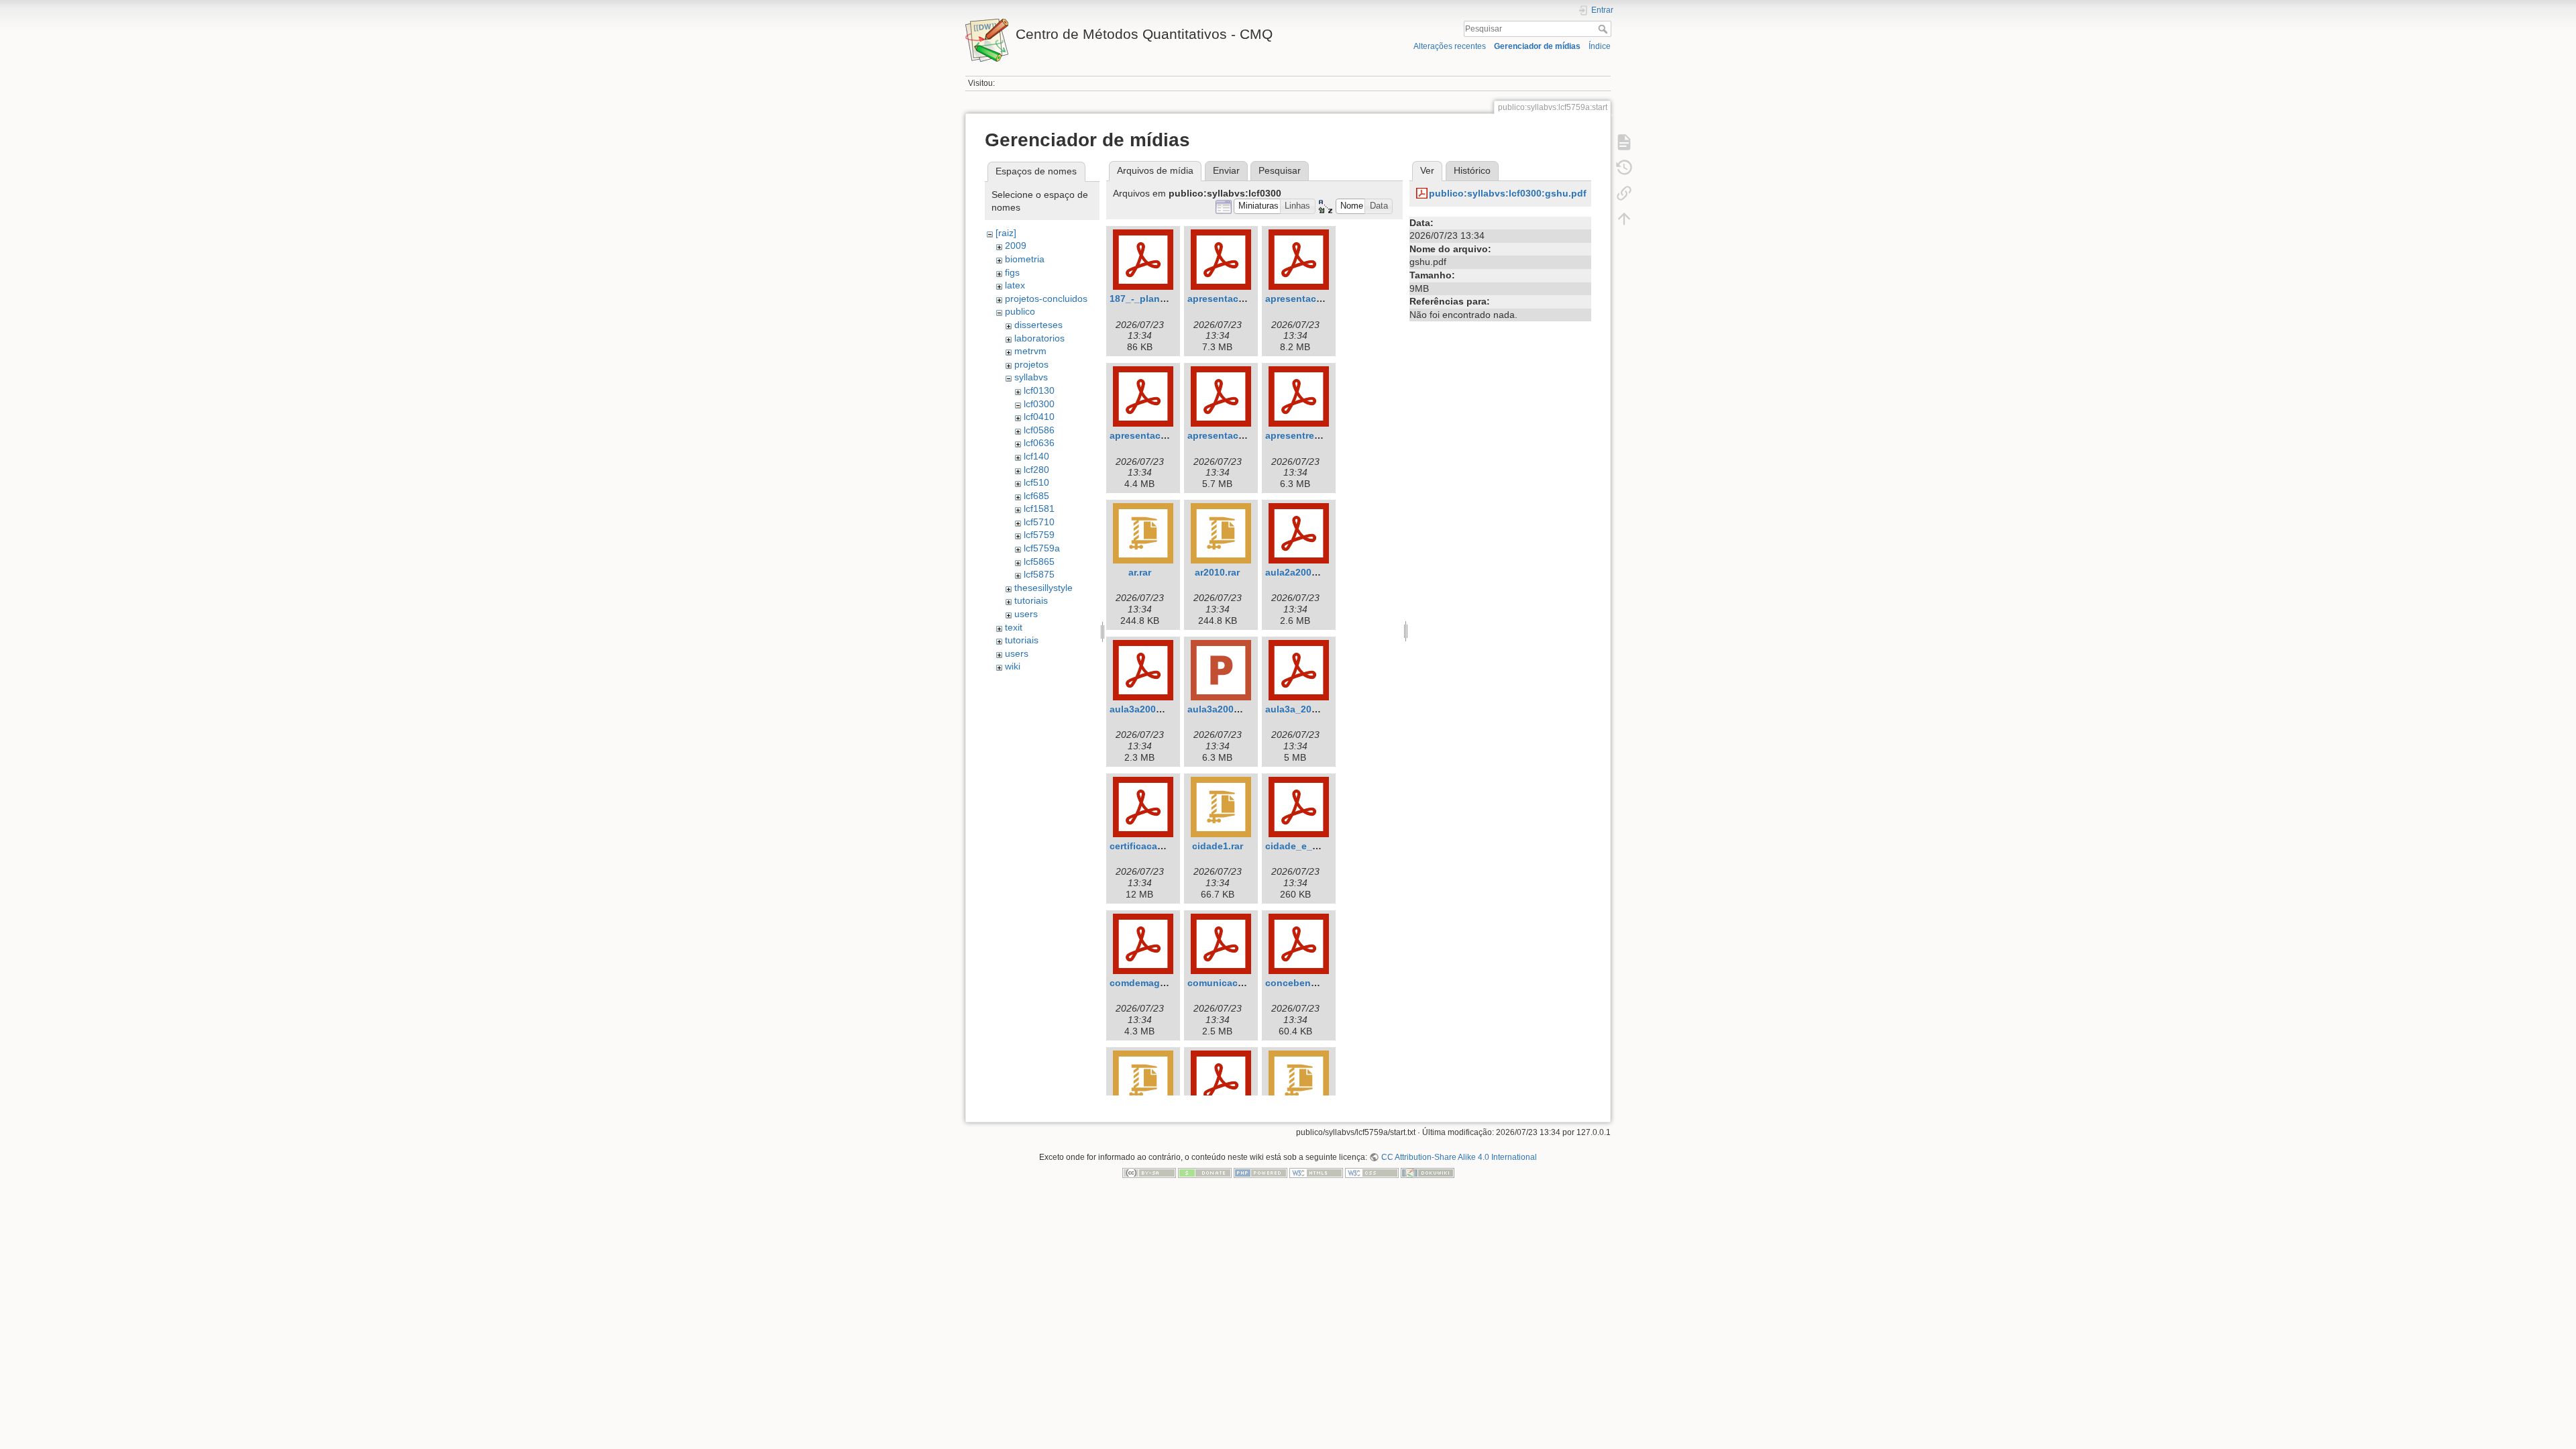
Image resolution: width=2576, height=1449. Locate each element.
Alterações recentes (1450, 46)
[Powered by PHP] (1260, 1173)
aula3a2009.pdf (1144, 709)
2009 (1016, 246)
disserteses (1038, 325)
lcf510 (1036, 482)
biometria (1025, 259)
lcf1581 (1039, 508)
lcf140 (1036, 456)
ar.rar (1140, 572)
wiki (1013, 666)
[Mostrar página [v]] (1624, 142)
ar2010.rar (1217, 572)
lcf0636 (1039, 443)
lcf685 (1036, 496)
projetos (1031, 364)
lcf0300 (1039, 404)
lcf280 (1036, 470)
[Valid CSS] (1372, 1173)
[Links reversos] (1624, 193)
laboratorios (1039, 338)
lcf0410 (1039, 417)
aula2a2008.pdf (1300, 572)
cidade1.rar (1218, 846)
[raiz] (1006, 233)
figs (1012, 272)
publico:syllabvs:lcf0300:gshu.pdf (1508, 193)
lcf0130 (1039, 390)
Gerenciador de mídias (1537, 46)
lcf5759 (1039, 535)
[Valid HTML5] (1316, 1173)
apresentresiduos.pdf (1314, 435)
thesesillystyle (1043, 588)
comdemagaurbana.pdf (1163, 983)
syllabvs (1031, 377)
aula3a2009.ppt (1222, 709)
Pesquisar (1604, 29)
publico (1020, 311)
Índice (1600, 46)
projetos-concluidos (1046, 299)
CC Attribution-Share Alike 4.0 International (1459, 1157)
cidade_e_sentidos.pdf (1318, 846)
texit (1014, 627)
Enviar (1226, 170)
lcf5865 (1039, 561)
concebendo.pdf (1303, 983)
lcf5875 (1039, 574)
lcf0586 (1039, 430)
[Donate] (1205, 1173)
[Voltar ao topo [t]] (1624, 219)
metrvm (1030, 351)
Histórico (1472, 170)
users (1026, 614)
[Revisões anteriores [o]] (1624, 168)
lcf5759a (1042, 548)
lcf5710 (1039, 522)
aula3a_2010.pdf (1303, 709)
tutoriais (1031, 600)
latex (1015, 285)
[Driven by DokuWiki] (1428, 1173)
